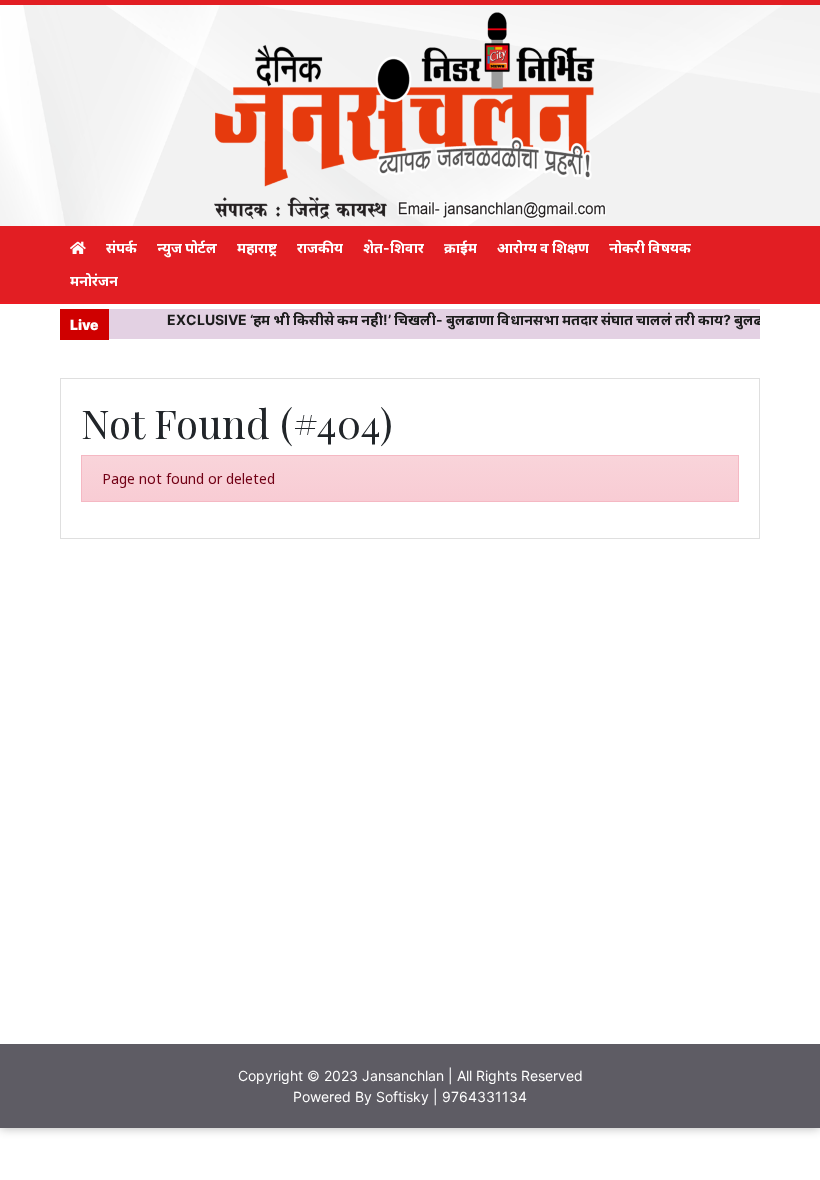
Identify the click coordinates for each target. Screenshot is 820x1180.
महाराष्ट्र (257, 247)
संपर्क (121, 247)
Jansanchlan (403, 1075)
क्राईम (460, 247)
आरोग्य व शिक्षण (543, 247)
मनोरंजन (94, 280)
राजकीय (320, 247)
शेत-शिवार (393, 247)
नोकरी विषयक (650, 247)
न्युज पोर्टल (187, 247)
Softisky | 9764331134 (451, 1096)
